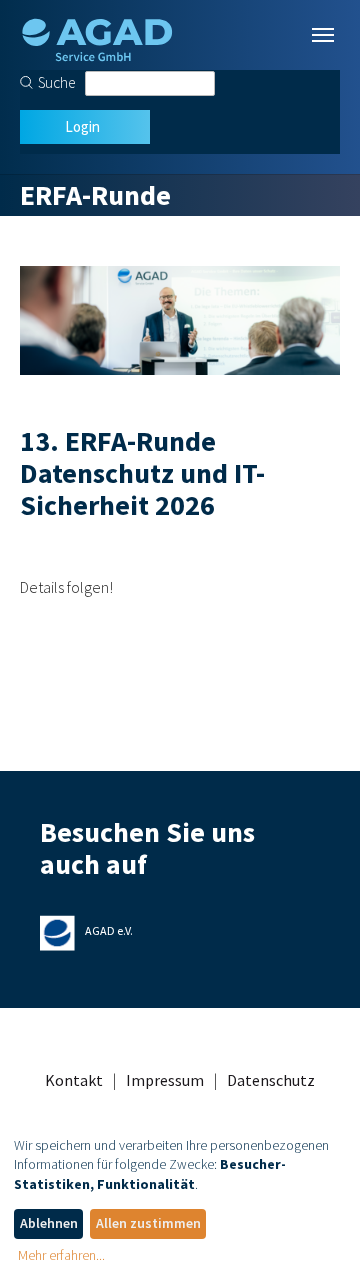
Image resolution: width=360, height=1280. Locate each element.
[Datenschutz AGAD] (97, 35)
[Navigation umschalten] (323, 35)
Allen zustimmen (148, 1223)
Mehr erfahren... (61, 1255)
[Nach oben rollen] (316, 1236)
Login (82, 126)
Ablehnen (49, 1223)
